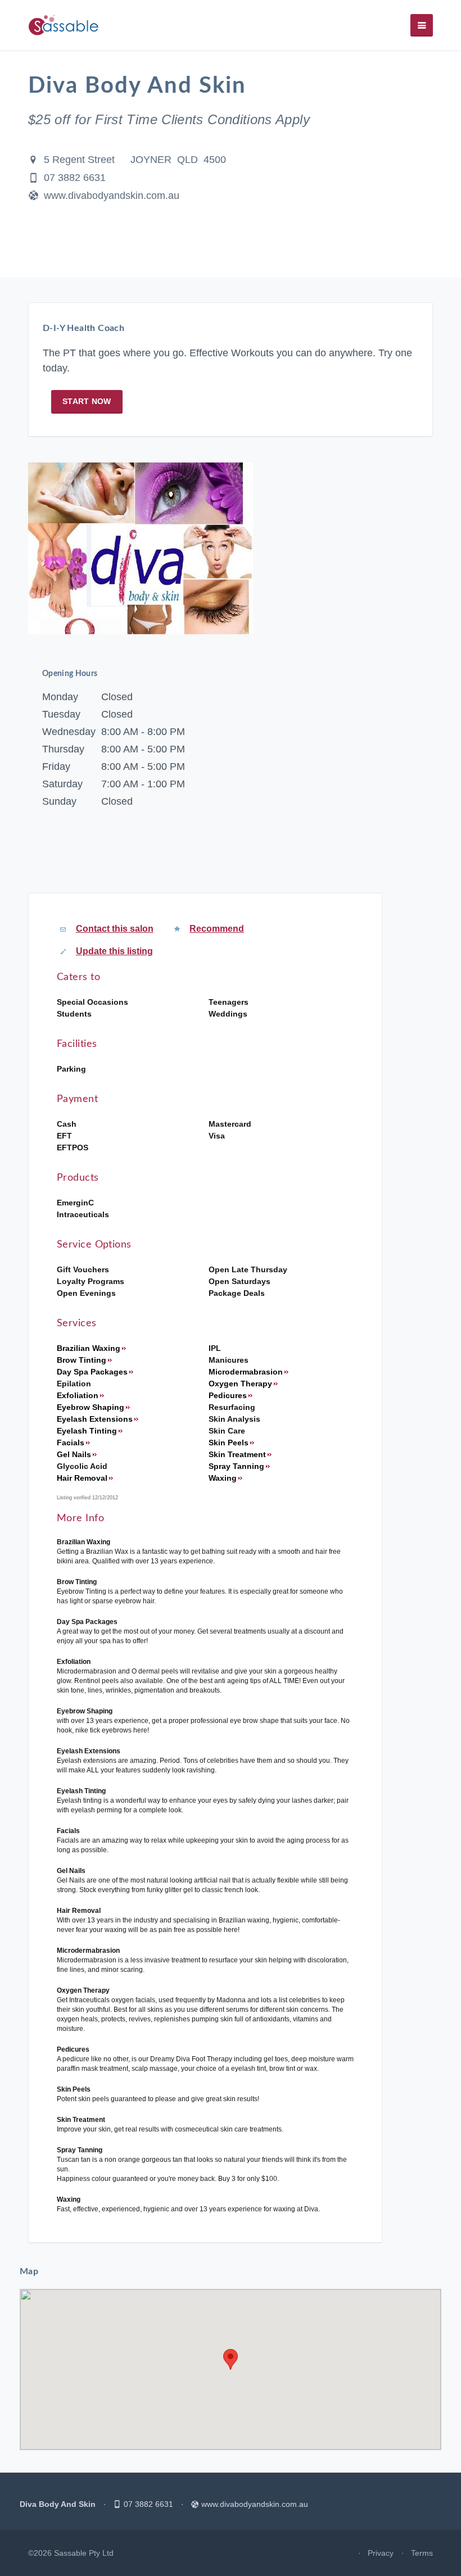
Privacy (381, 2553)
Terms (422, 2553)
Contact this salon (115, 929)
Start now (87, 401)
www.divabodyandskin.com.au (112, 196)
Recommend (217, 929)
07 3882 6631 (75, 178)
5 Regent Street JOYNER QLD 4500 (135, 160)
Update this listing (114, 951)
